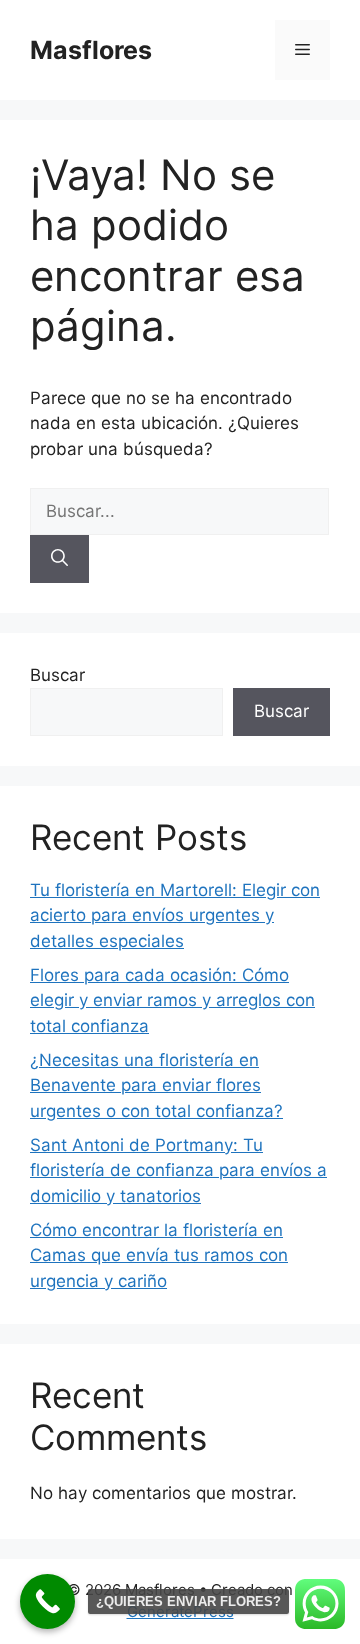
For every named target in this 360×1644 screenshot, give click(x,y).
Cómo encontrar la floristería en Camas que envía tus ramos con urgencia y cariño (159, 1255)
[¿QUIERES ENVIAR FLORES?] (47, 1601)
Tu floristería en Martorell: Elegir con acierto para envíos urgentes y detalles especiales (175, 915)
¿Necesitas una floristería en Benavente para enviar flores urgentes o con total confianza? (156, 1085)
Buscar (57, 675)
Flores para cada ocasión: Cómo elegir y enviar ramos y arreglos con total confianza (172, 1000)
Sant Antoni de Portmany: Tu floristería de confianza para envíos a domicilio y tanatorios (178, 1170)
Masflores (91, 50)
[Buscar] (59, 559)
